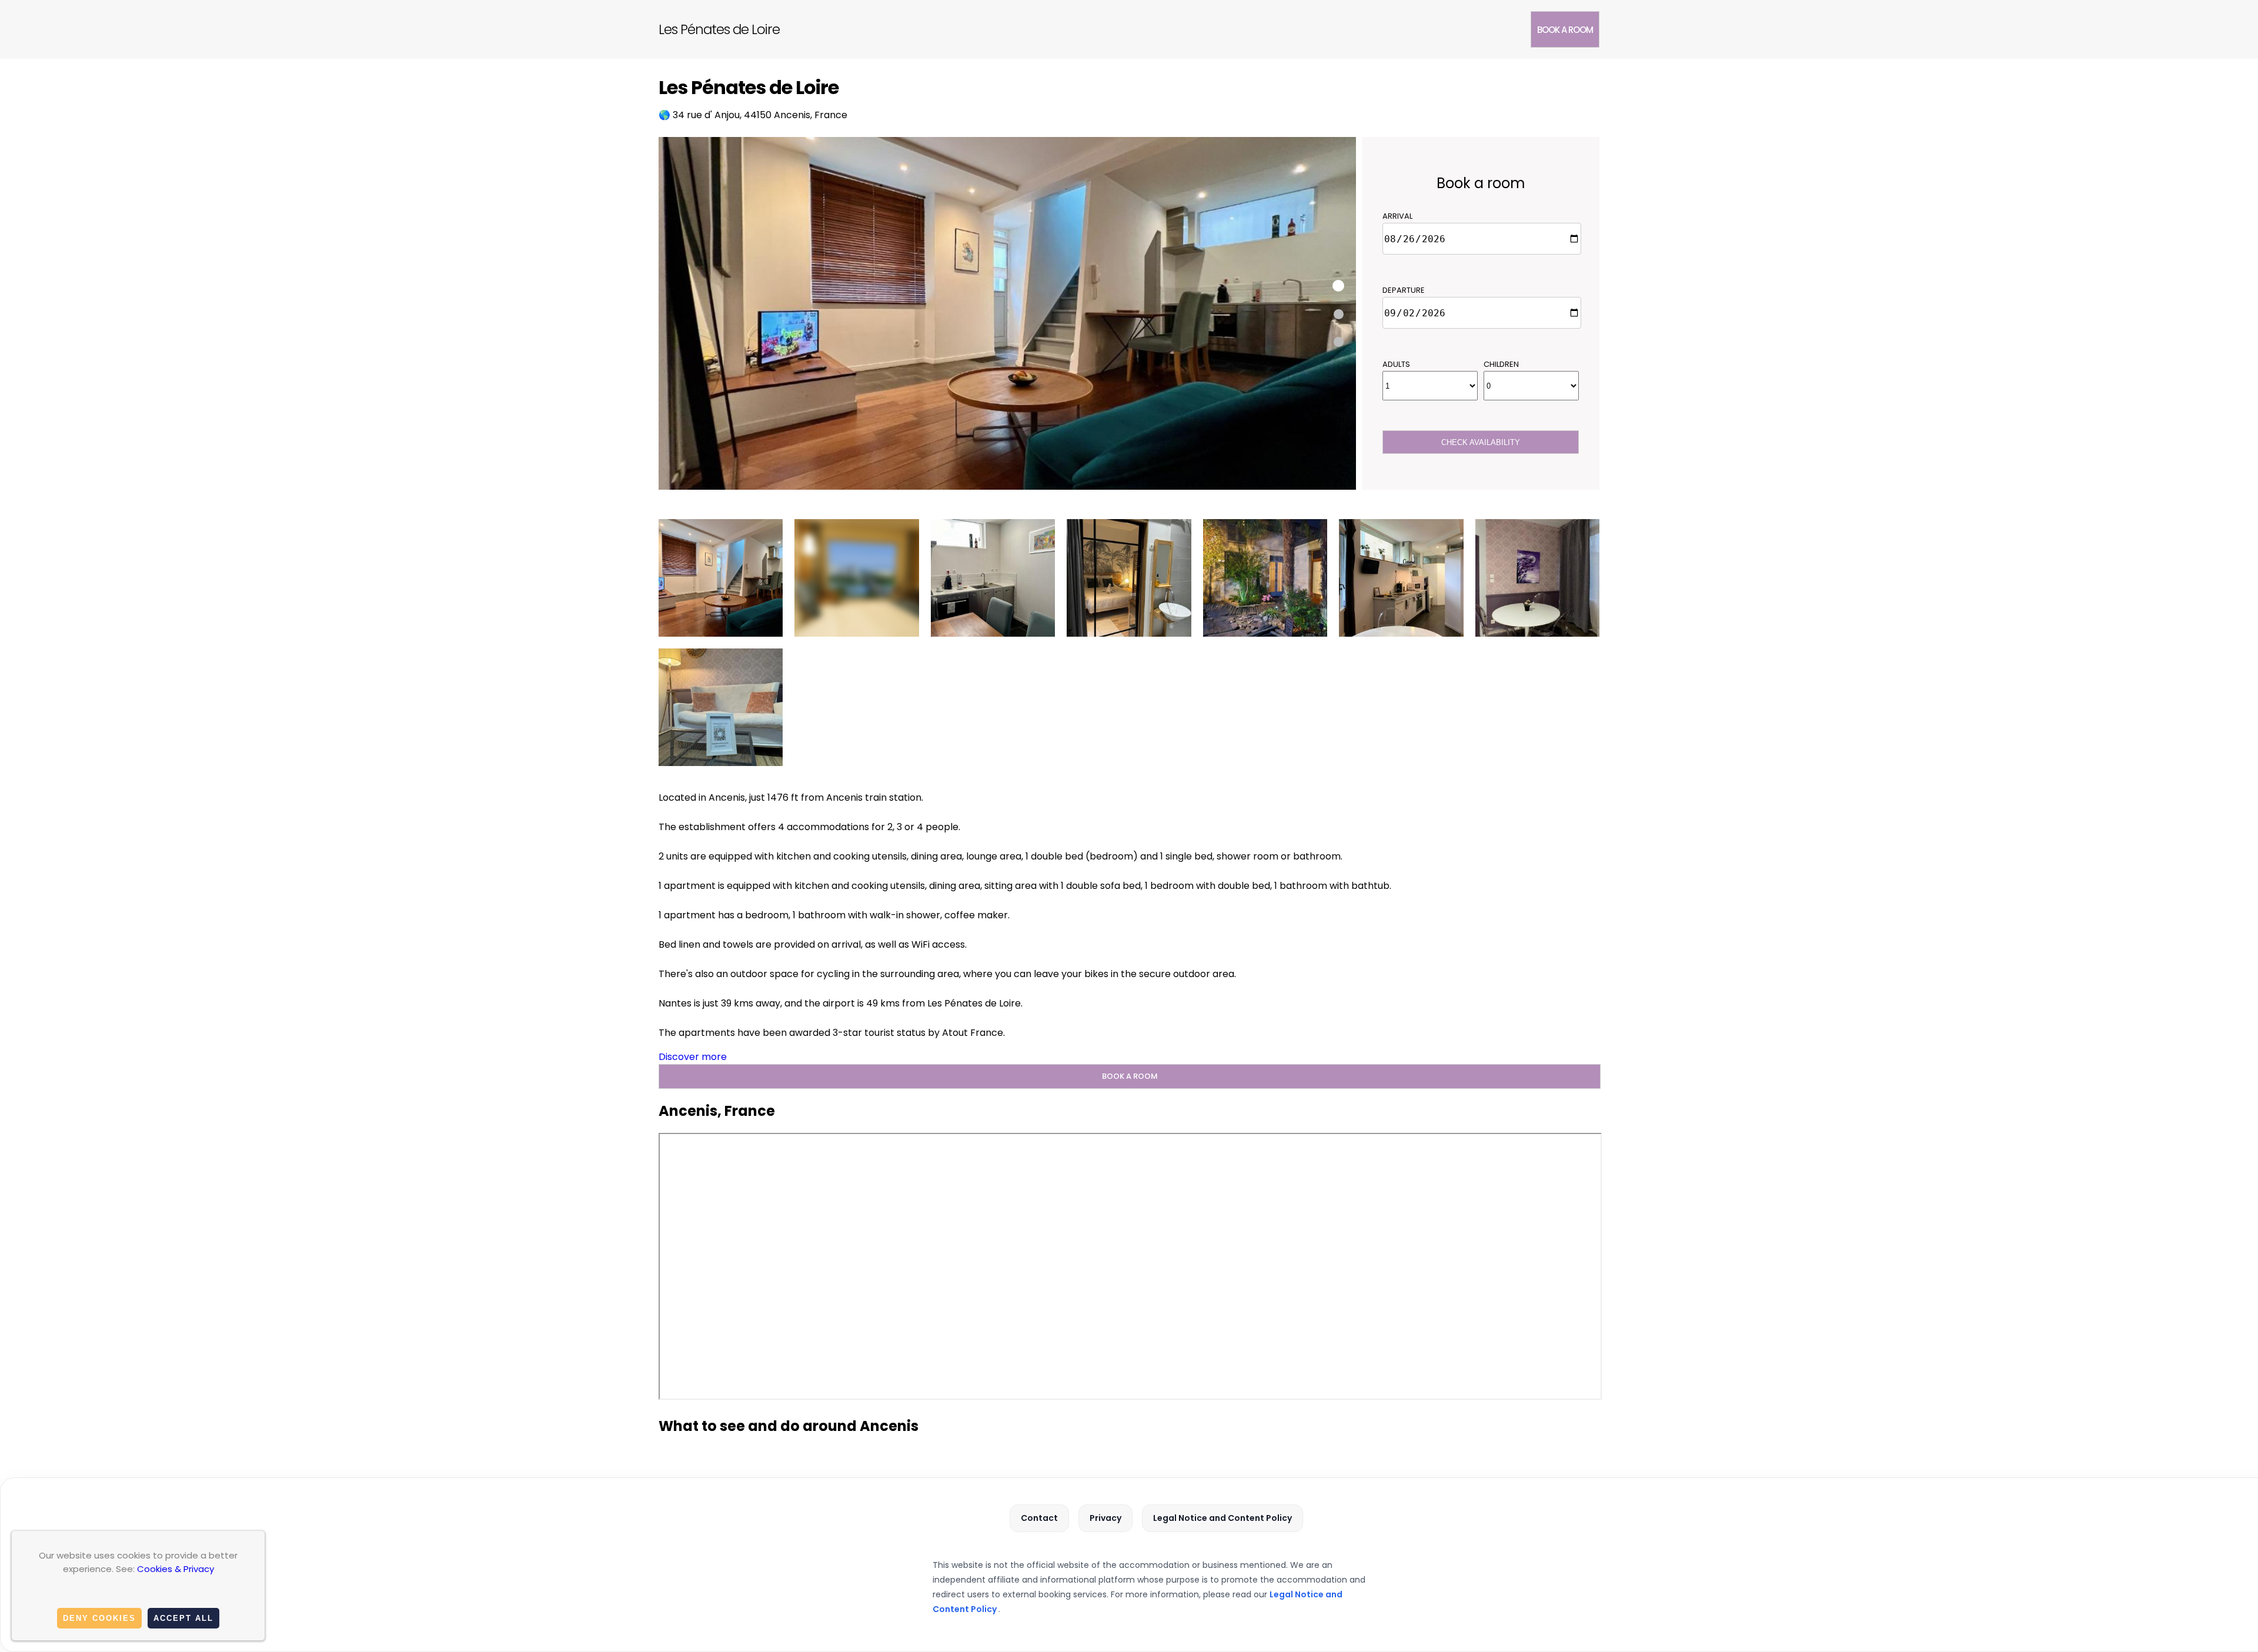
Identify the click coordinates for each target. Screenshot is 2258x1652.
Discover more (693, 1057)
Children (1501, 364)
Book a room (1565, 30)
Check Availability (1481, 442)
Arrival (1397, 216)
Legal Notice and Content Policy (1222, 1518)
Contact (1039, 1518)
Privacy (1105, 1518)
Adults (1396, 364)
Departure (1404, 290)
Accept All (183, 1618)
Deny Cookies (99, 1618)
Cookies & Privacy (176, 1569)
